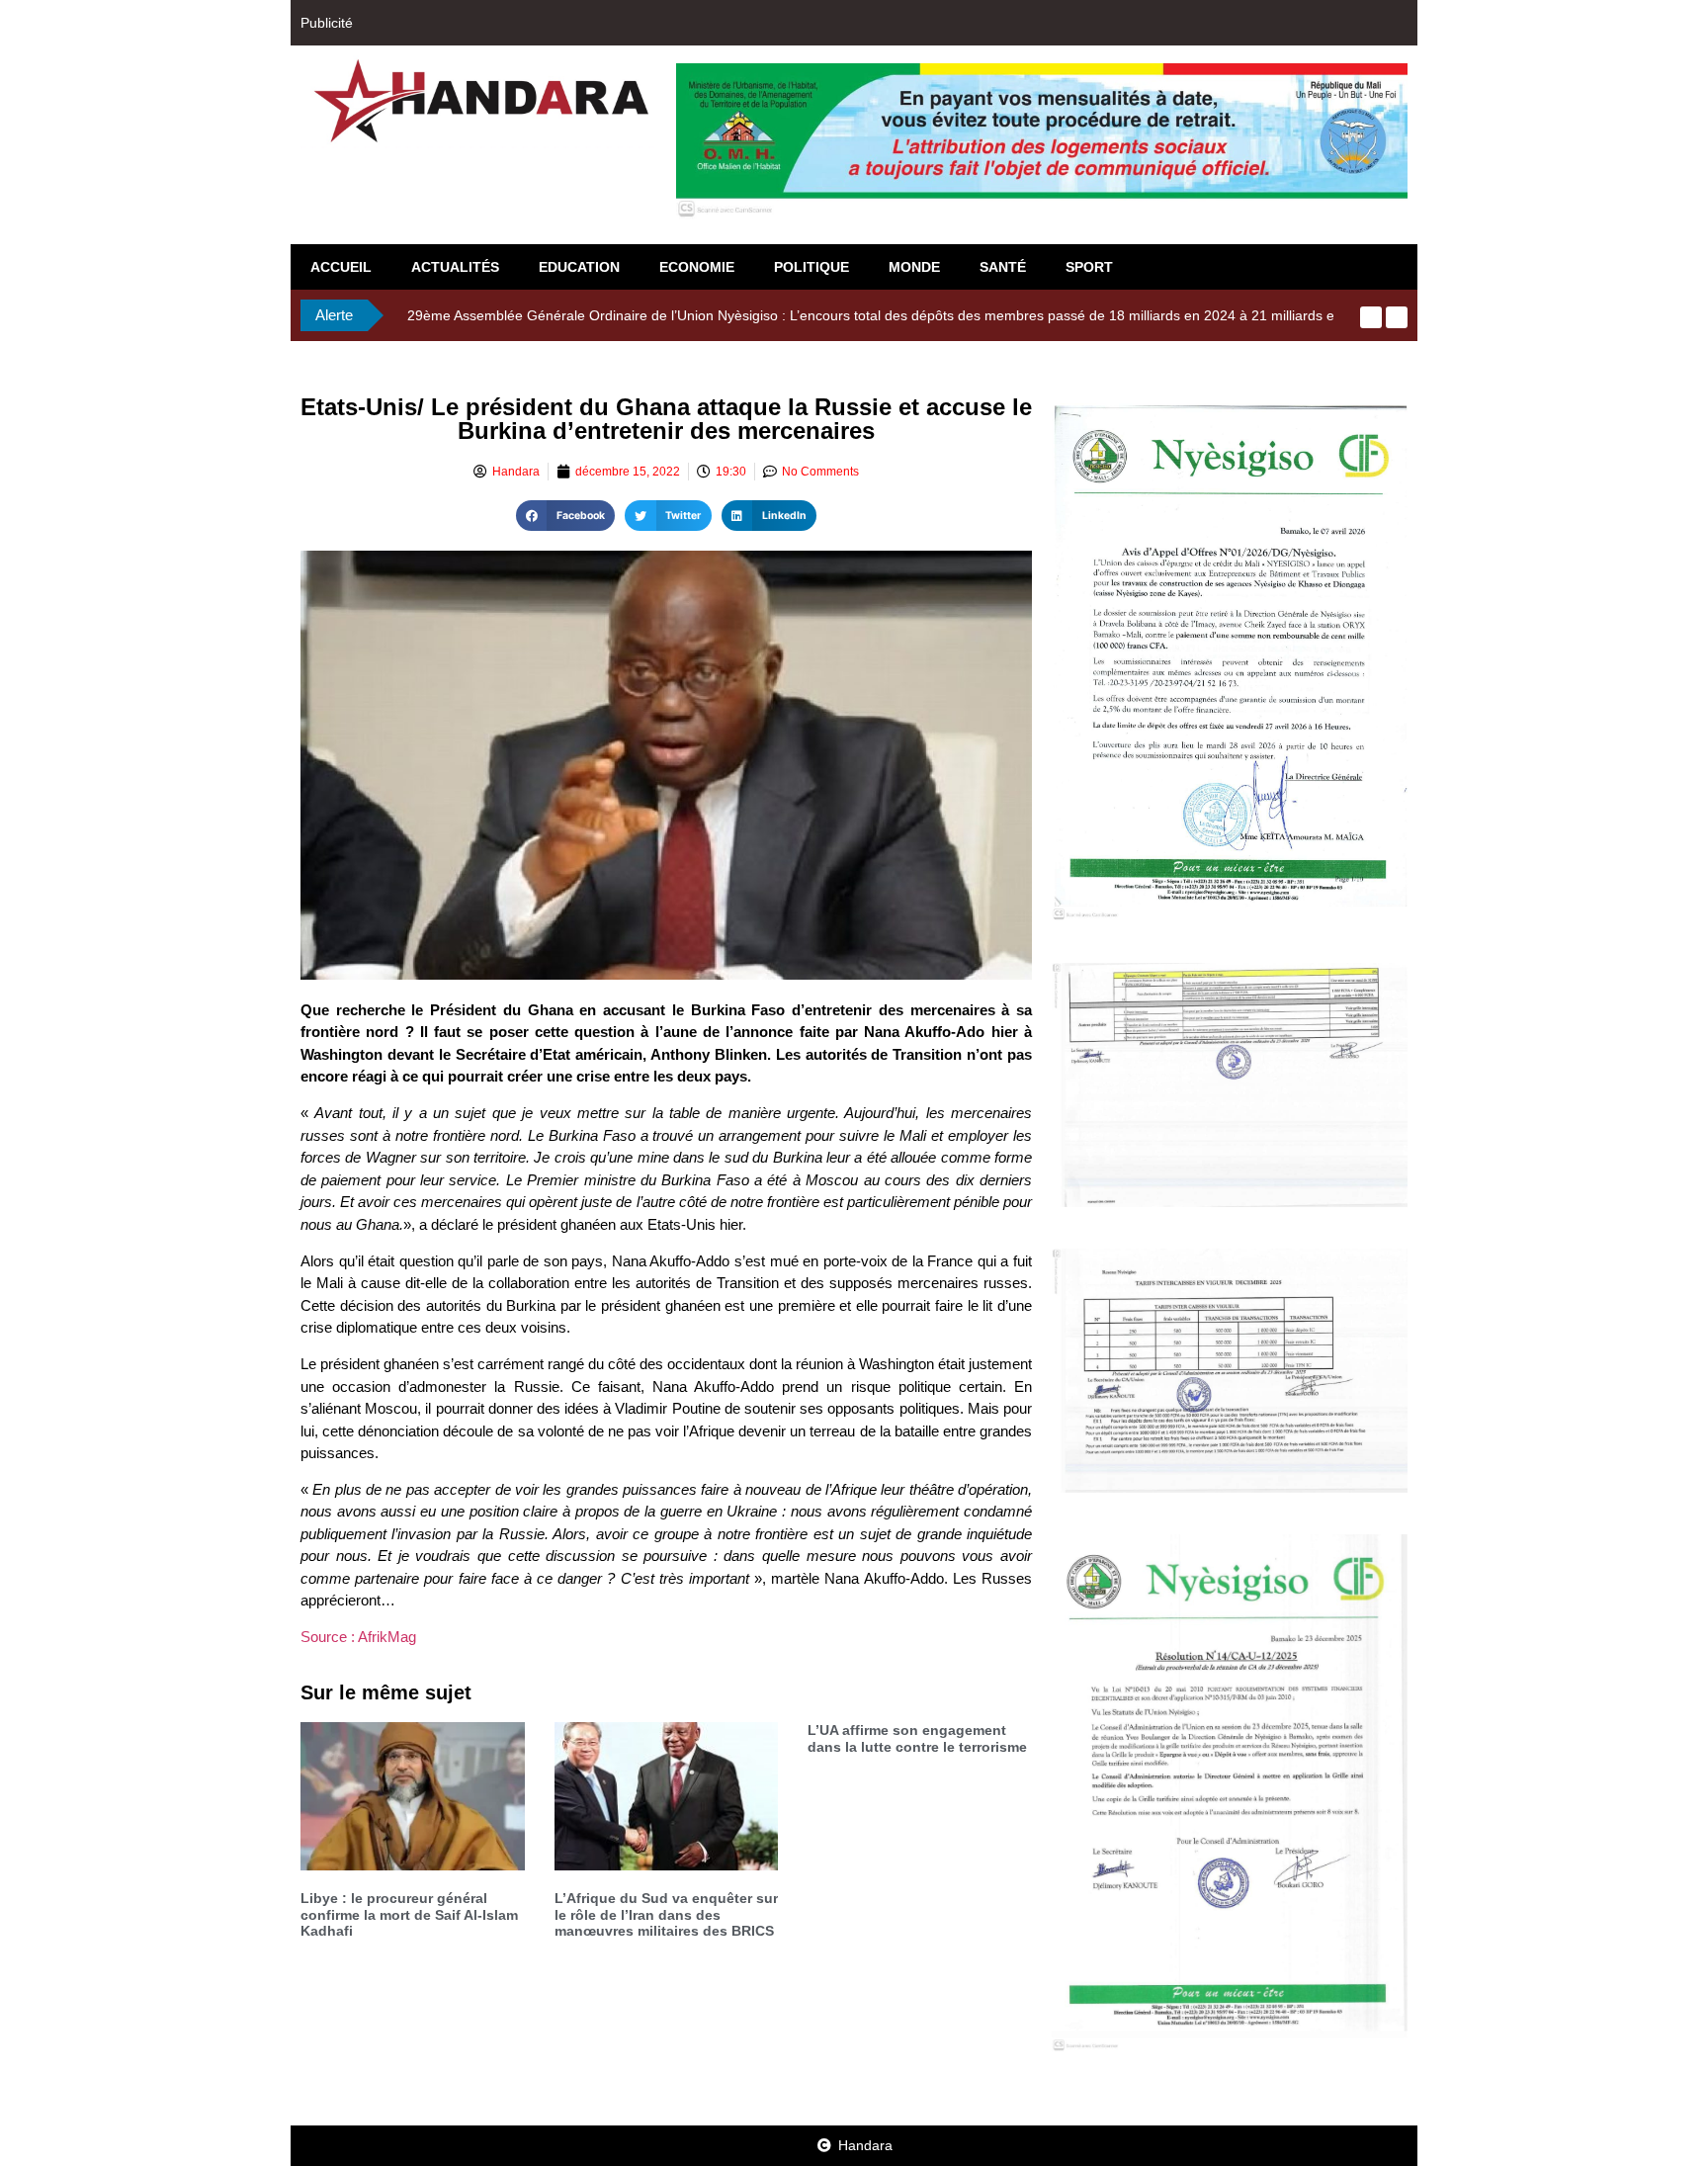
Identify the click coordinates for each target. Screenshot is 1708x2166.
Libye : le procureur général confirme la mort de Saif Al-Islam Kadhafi (409, 1915)
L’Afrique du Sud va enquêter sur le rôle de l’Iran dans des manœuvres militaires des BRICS (666, 1915)
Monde (914, 267)
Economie (697, 267)
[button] (565, 516)
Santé (1003, 267)
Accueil (341, 267)
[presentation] (1371, 317)
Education (579, 267)
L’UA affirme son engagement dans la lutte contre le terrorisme (917, 1738)
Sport (1089, 267)
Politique (811, 267)
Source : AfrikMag (358, 1637)
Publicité (327, 23)
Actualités (455, 267)
